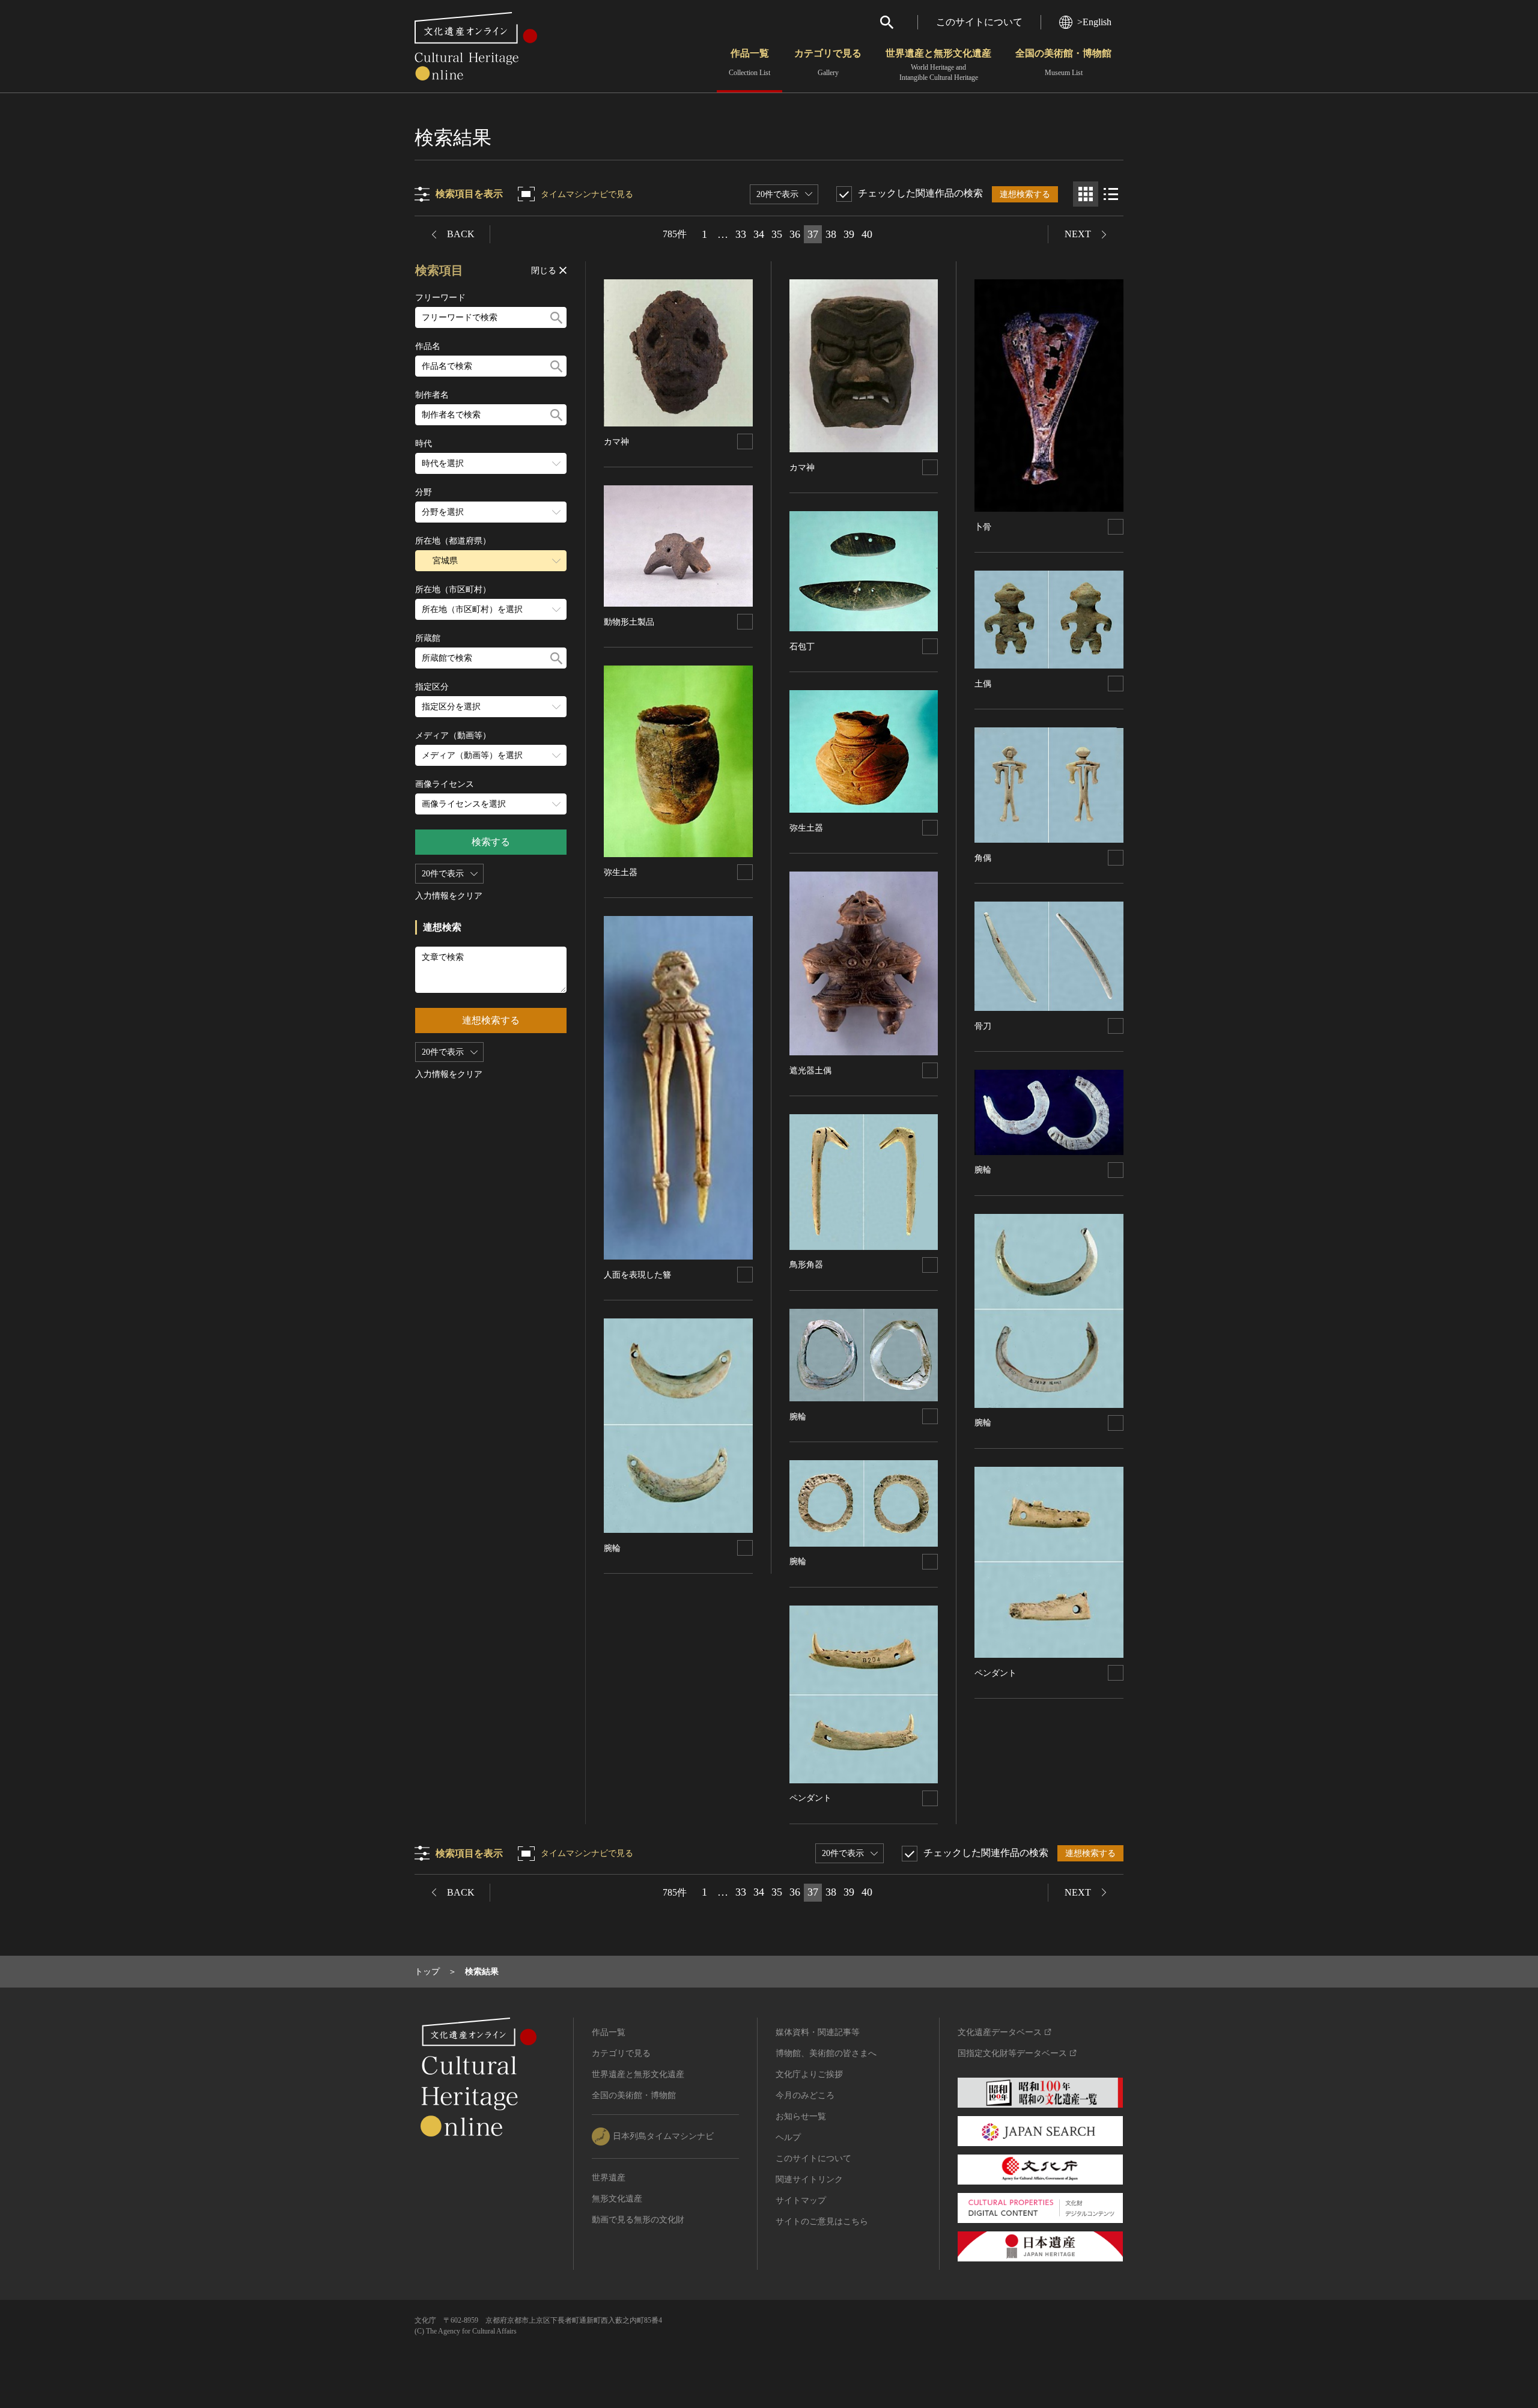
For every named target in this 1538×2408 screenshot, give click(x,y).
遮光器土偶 (810, 1071)
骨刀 (983, 1026)
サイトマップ (801, 2200)
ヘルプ (788, 2137)
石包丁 (802, 647)
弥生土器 (621, 872)
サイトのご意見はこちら (822, 2221)
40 (867, 234)
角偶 (983, 858)
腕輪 (612, 1548)
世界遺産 (609, 2178)
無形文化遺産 (617, 2199)
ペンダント (810, 1798)
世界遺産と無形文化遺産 (938, 65)
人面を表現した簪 (637, 1275)
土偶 (983, 684)
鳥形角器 (806, 1265)
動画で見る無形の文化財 (638, 2220)
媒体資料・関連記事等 (818, 2032)
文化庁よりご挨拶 (809, 2074)
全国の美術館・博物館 (1063, 62)
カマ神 (616, 442)
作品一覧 (749, 62)
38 (831, 234)
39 (849, 234)
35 (777, 234)
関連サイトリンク (809, 2179)
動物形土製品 (629, 622)
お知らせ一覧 (801, 2116)
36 (795, 234)
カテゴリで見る (828, 62)
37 (813, 234)
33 (741, 234)
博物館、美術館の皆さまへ (826, 2053)
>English (1094, 22)
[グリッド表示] (1086, 194)
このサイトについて (979, 22)
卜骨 (983, 527)
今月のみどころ (805, 2095)
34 (759, 234)
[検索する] (556, 317)
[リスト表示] (1111, 194)
